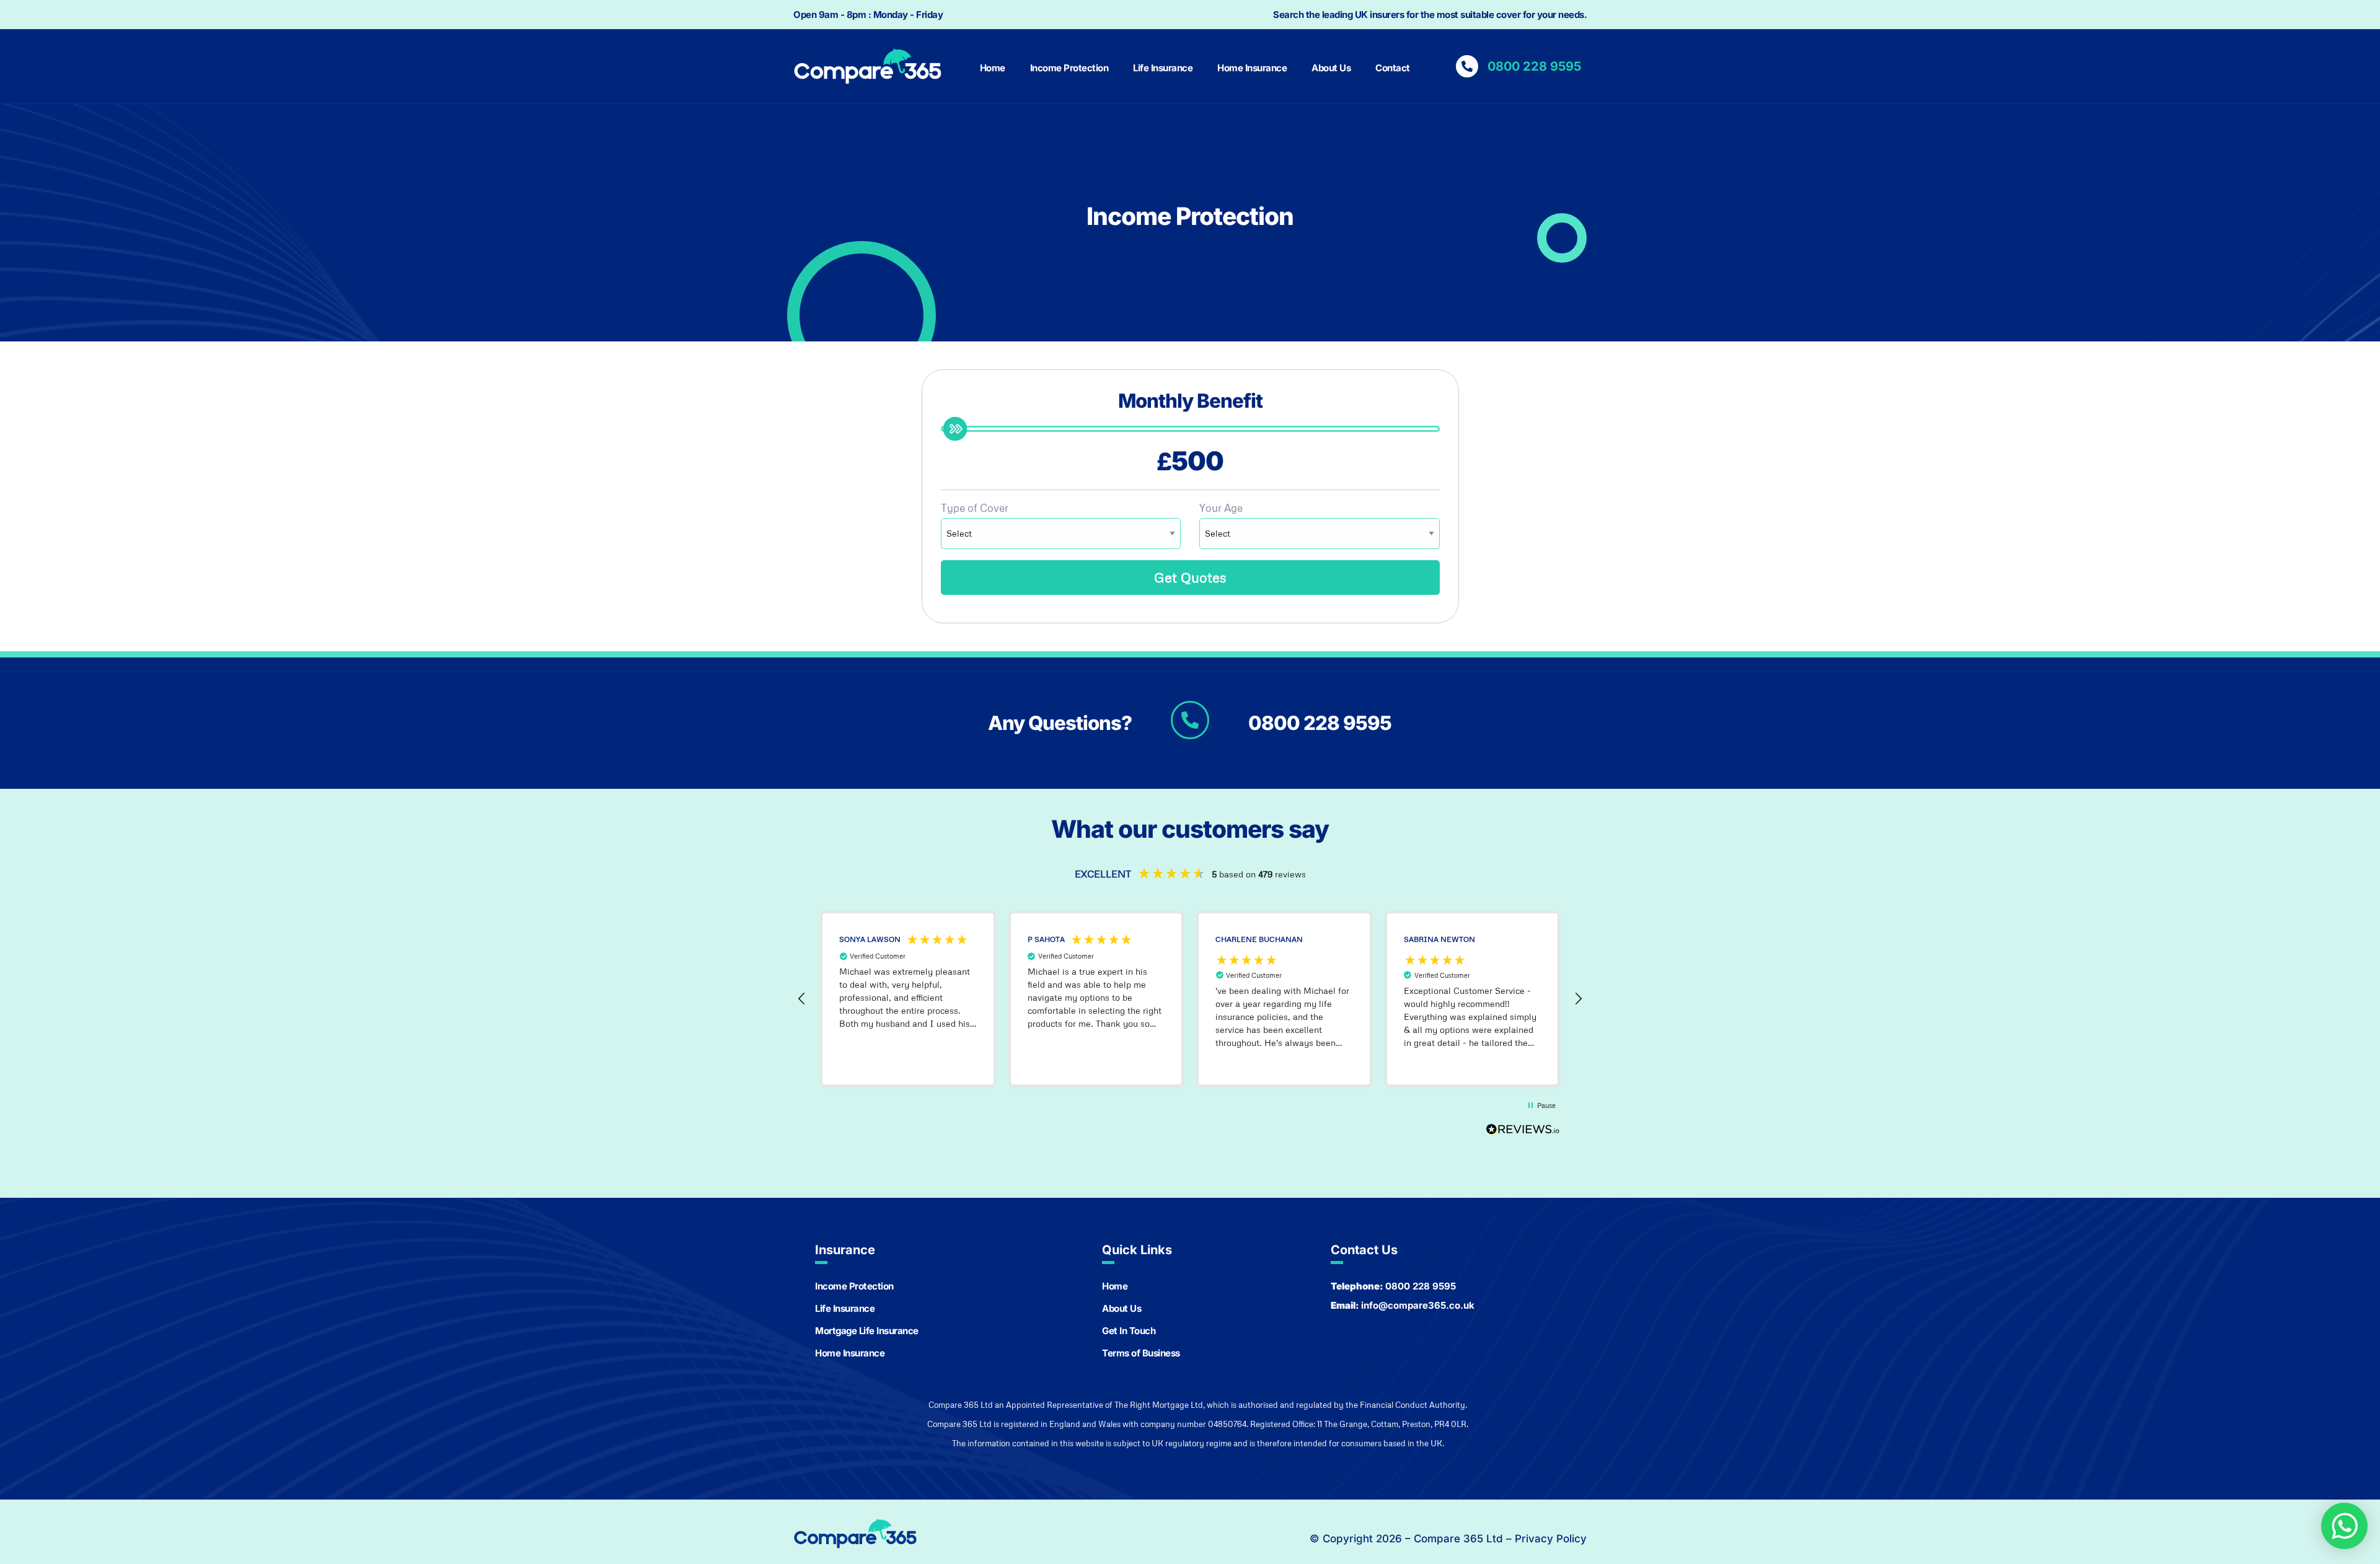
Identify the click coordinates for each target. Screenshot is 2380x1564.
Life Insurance (1163, 68)
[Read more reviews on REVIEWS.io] (1523, 1133)
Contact (1393, 68)
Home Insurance (1252, 68)
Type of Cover (975, 508)
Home (993, 68)
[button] (802, 999)
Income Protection (1069, 68)
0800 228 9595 (1320, 723)
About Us (1331, 68)
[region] (1190, 999)
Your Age (1221, 508)
